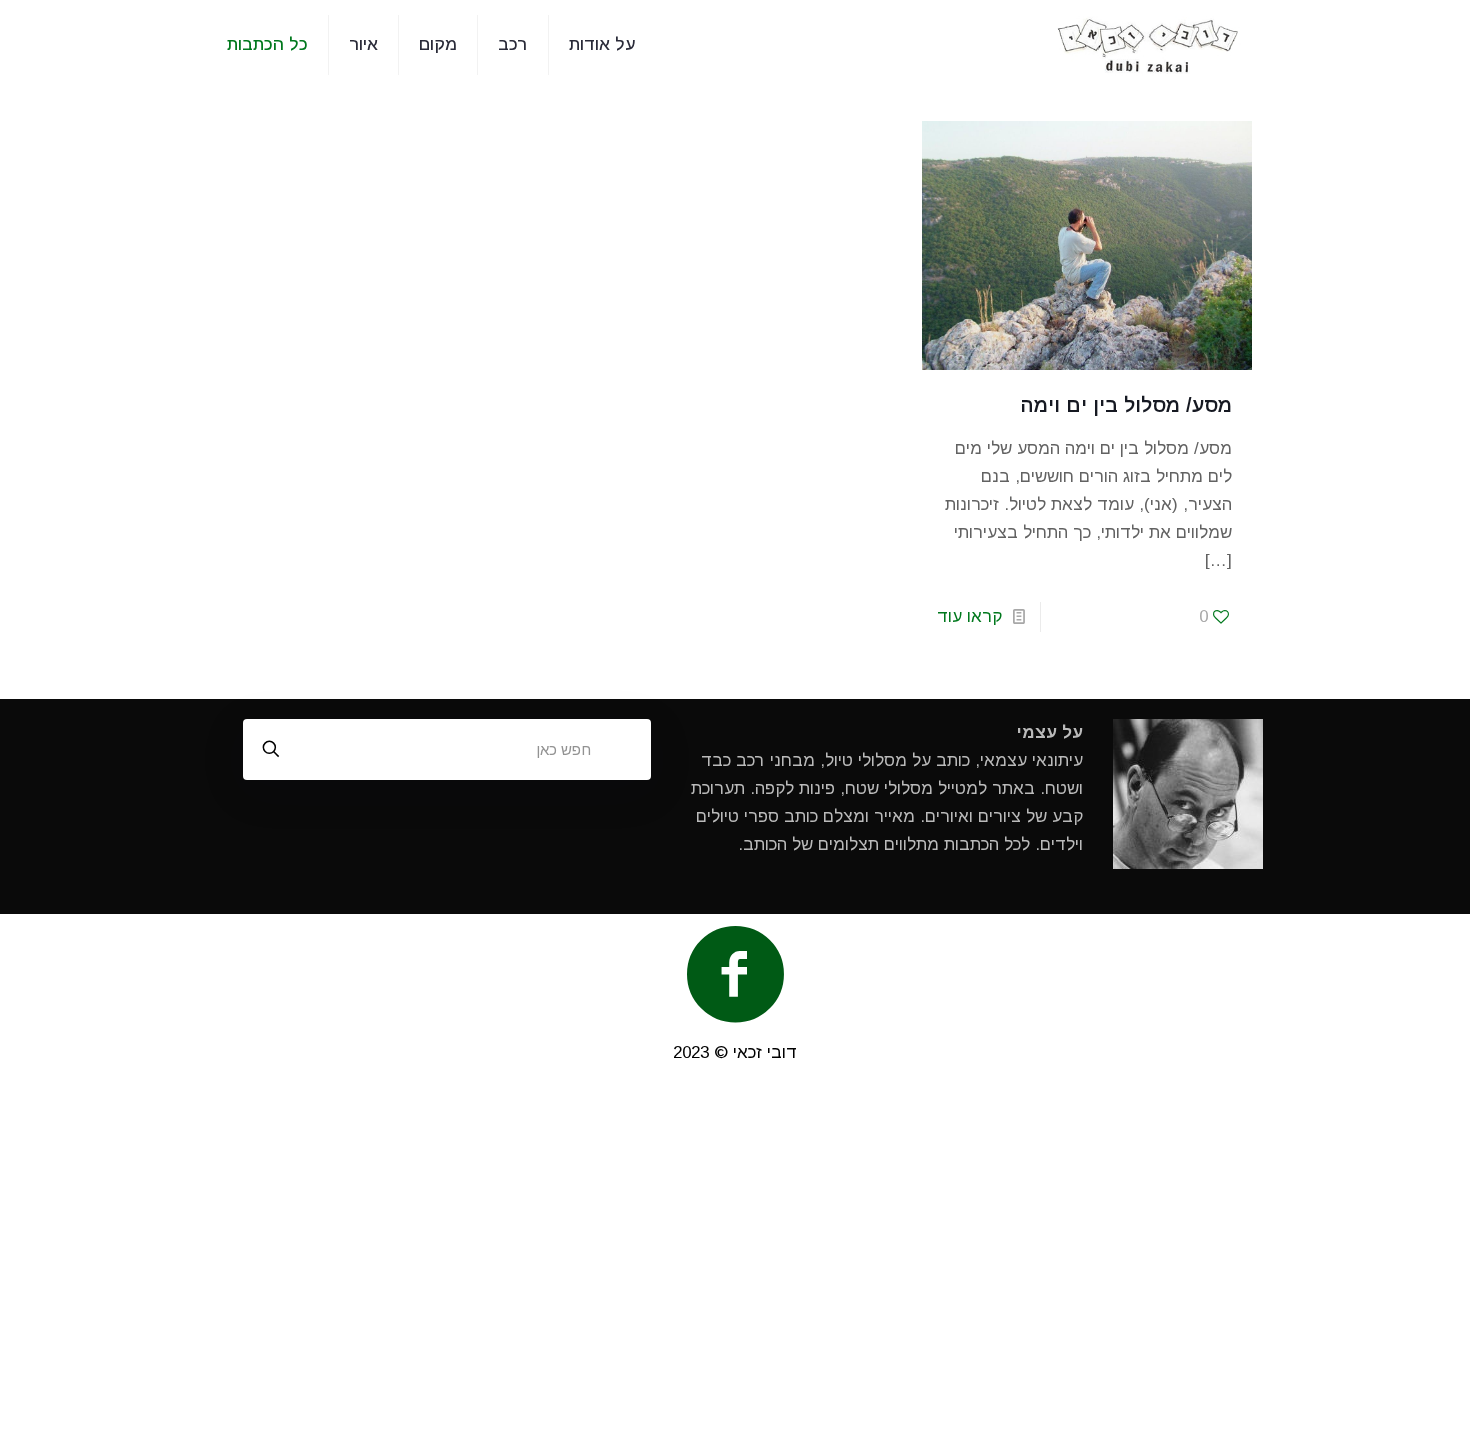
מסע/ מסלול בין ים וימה (1126, 405)
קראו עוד (969, 616)
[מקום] (1148, 45)
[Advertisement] (735, 1262)
